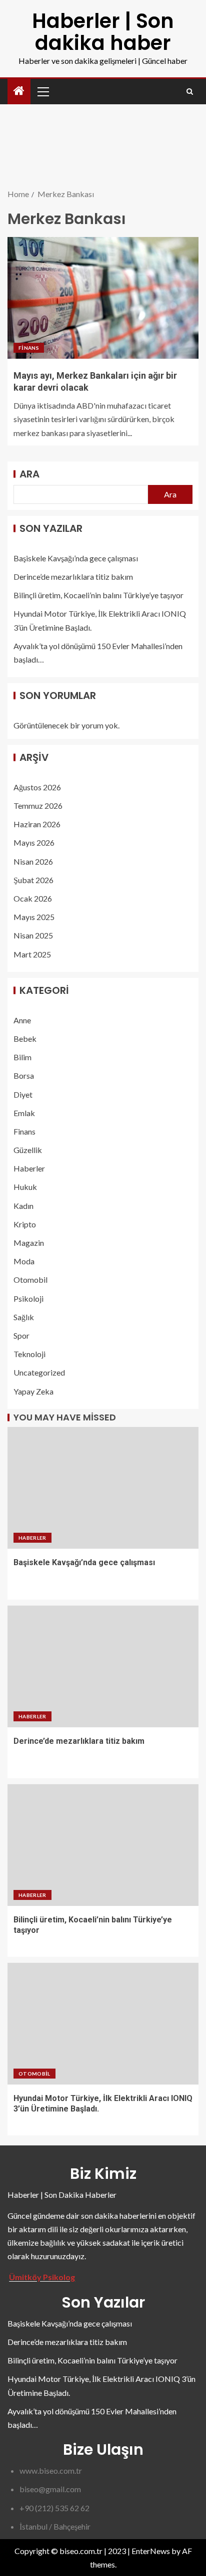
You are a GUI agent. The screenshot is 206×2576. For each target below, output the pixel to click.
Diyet (23, 1094)
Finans (29, 348)
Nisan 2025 (33, 935)
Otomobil (30, 1280)
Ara (29, 474)
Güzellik (28, 1150)
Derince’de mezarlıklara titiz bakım (73, 577)
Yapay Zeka (33, 1391)
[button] (42, 91)
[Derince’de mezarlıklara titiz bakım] (103, 1666)
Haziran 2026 (37, 824)
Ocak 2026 (33, 898)
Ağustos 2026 (37, 787)
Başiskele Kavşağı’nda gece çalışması (76, 558)
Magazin (29, 1243)
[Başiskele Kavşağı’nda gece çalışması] (103, 1488)
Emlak (24, 1113)
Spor (21, 1335)
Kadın (23, 1206)
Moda (24, 1261)
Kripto (25, 1224)
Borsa (24, 1075)
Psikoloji (28, 1298)
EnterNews (151, 2551)
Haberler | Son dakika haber (103, 32)
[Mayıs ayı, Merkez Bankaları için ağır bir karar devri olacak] (103, 298)
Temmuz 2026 (38, 806)
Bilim (22, 1057)
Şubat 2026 (33, 880)
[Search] (190, 92)
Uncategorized (39, 1372)
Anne (22, 1020)
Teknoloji (29, 1354)
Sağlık (24, 1317)
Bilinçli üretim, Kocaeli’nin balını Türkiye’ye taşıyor (98, 595)
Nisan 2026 (33, 861)
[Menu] (42, 91)
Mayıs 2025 (34, 917)
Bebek (25, 1039)
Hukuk (25, 1187)
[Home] (19, 91)
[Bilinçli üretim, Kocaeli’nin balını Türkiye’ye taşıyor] (103, 1845)
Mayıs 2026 (34, 842)
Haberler (29, 1168)
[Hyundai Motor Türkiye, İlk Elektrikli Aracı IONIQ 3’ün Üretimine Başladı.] (103, 2024)
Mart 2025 (32, 954)
